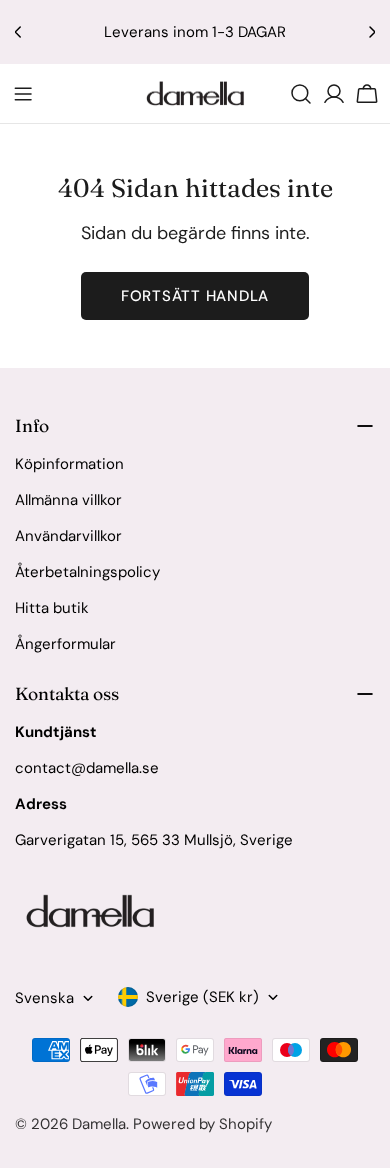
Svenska (44, 998)
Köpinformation (69, 464)
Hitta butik (52, 608)
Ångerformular (65, 644)
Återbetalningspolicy (87, 572)
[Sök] (301, 94)
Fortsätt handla (195, 296)
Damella (99, 1124)
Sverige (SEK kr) (202, 997)
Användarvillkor (68, 536)
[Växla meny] (23, 94)
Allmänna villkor (68, 500)
